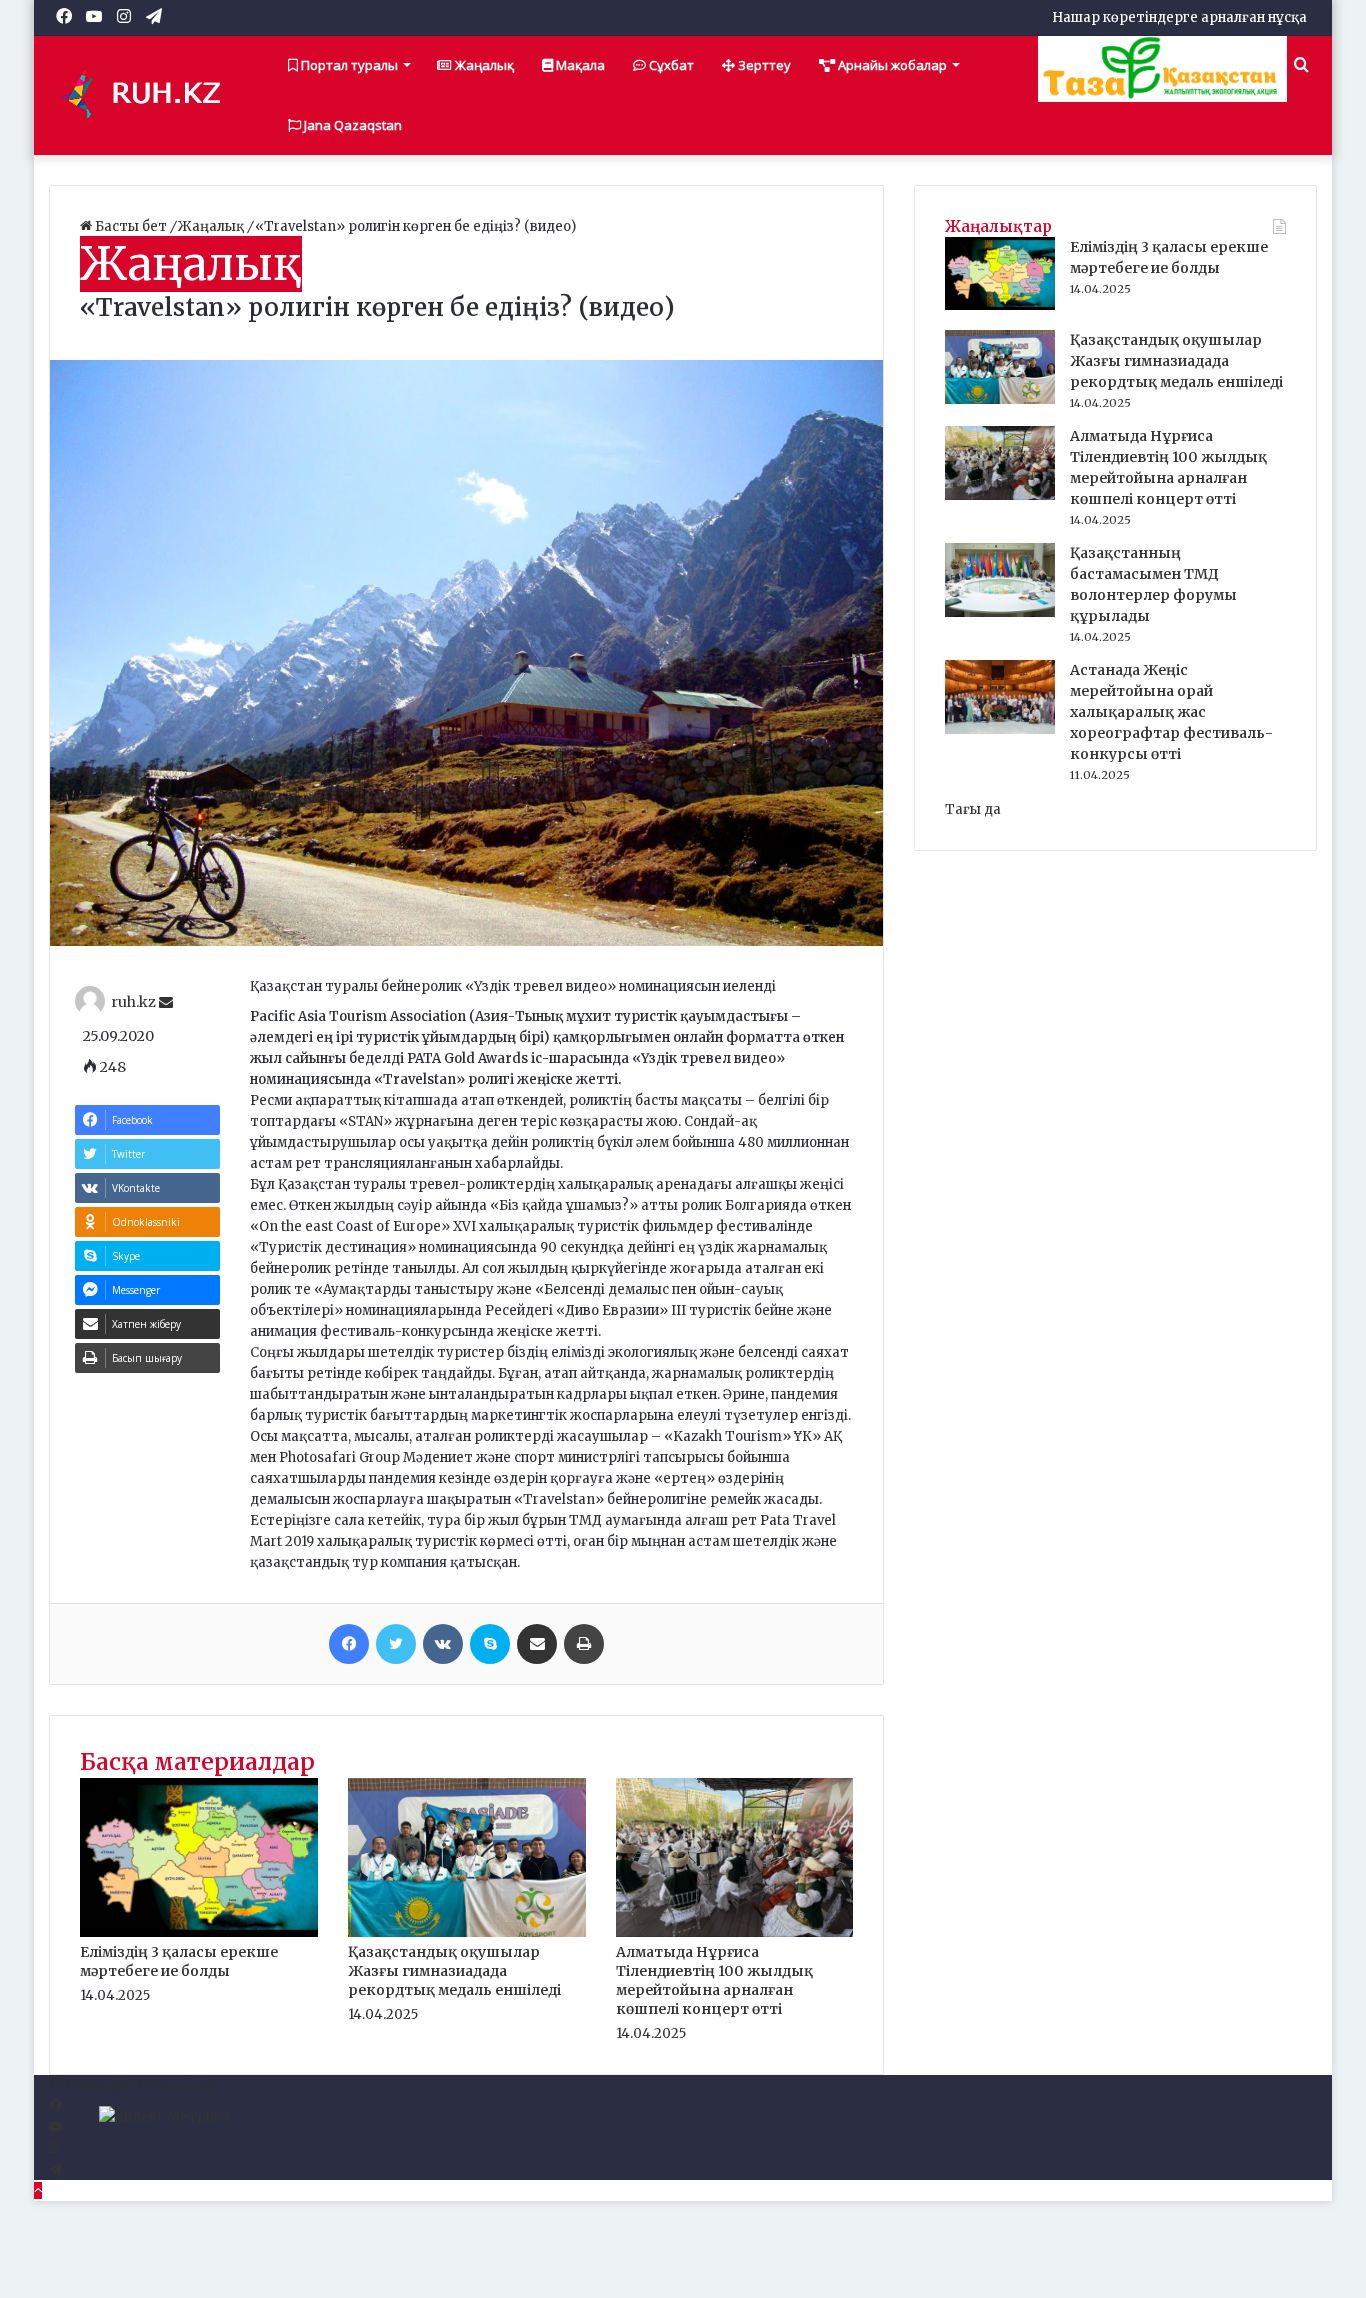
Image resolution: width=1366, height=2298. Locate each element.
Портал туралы (348, 65)
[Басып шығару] (584, 1644)
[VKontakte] (443, 1644)
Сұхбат (670, 65)
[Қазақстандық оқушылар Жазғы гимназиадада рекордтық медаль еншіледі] (467, 1932)
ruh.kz (133, 1003)
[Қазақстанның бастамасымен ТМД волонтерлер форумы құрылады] (1000, 612)
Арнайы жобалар (891, 65)
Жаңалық (483, 65)
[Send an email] (166, 1003)
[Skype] (490, 1644)
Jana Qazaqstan (351, 125)
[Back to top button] (38, 2190)
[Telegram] (55, 2169)
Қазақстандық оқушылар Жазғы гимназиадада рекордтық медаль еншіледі (454, 1971)
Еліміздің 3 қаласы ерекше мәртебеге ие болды (179, 1961)
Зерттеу (763, 65)
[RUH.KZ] (149, 95)
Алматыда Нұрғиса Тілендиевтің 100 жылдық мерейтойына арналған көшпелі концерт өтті (714, 1980)
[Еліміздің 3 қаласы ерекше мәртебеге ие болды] (199, 1932)
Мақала (579, 65)
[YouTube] (55, 2127)
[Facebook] (349, 1644)
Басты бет (131, 226)
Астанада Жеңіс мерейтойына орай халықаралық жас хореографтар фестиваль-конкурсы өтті (1171, 712)
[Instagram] (54, 2148)
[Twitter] (396, 1644)
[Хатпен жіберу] (537, 1644)
